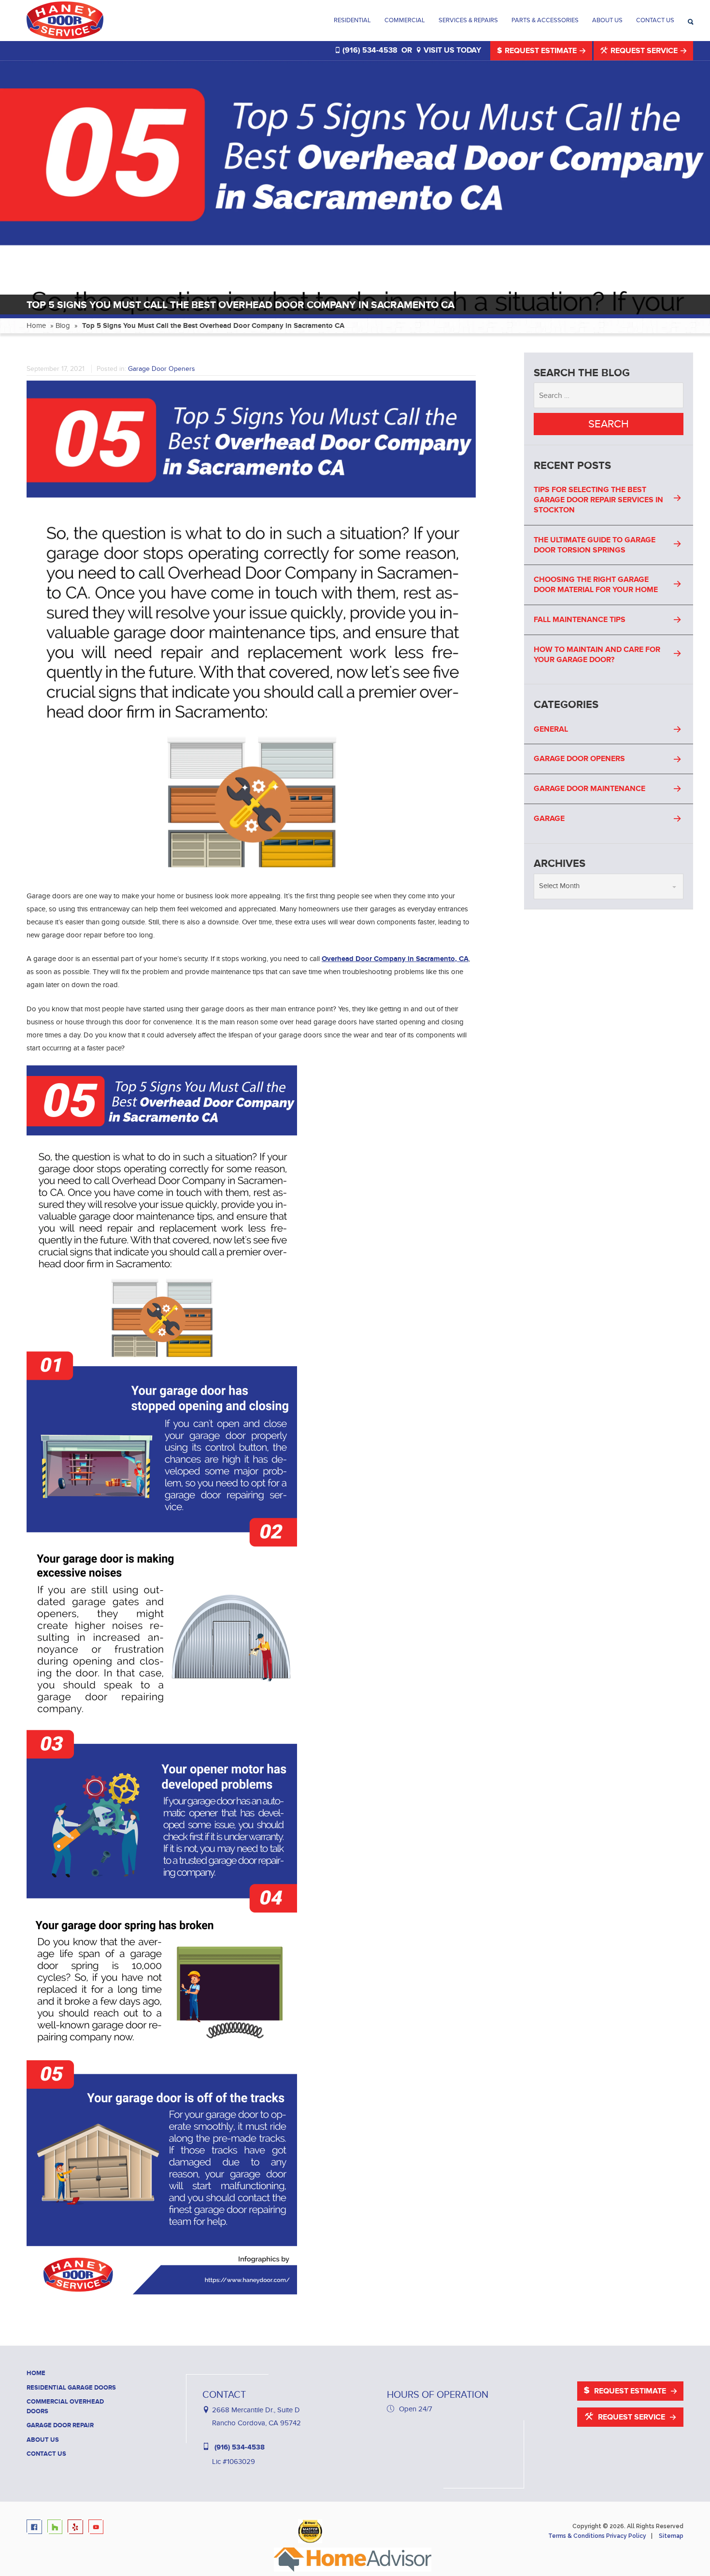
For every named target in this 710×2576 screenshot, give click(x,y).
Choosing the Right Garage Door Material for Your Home (596, 585)
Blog (63, 326)
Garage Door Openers (162, 369)
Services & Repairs (468, 20)
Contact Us (655, 20)
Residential (352, 20)
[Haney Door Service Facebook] (36, 2527)
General (551, 729)
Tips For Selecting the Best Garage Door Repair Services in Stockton (598, 500)
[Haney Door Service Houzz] (57, 2527)
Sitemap (671, 2536)
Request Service (644, 51)
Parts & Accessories (545, 20)
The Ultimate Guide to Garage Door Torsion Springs (595, 545)
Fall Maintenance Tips (580, 620)
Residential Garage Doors (71, 2388)
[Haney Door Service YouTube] (98, 2527)
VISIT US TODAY (451, 50)
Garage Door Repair (60, 2425)
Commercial (405, 20)
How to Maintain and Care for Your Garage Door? (597, 655)
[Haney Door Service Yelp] (77, 2527)
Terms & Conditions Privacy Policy (597, 2536)
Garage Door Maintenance (589, 789)
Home (36, 326)
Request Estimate (541, 51)
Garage (549, 819)
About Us (607, 20)
